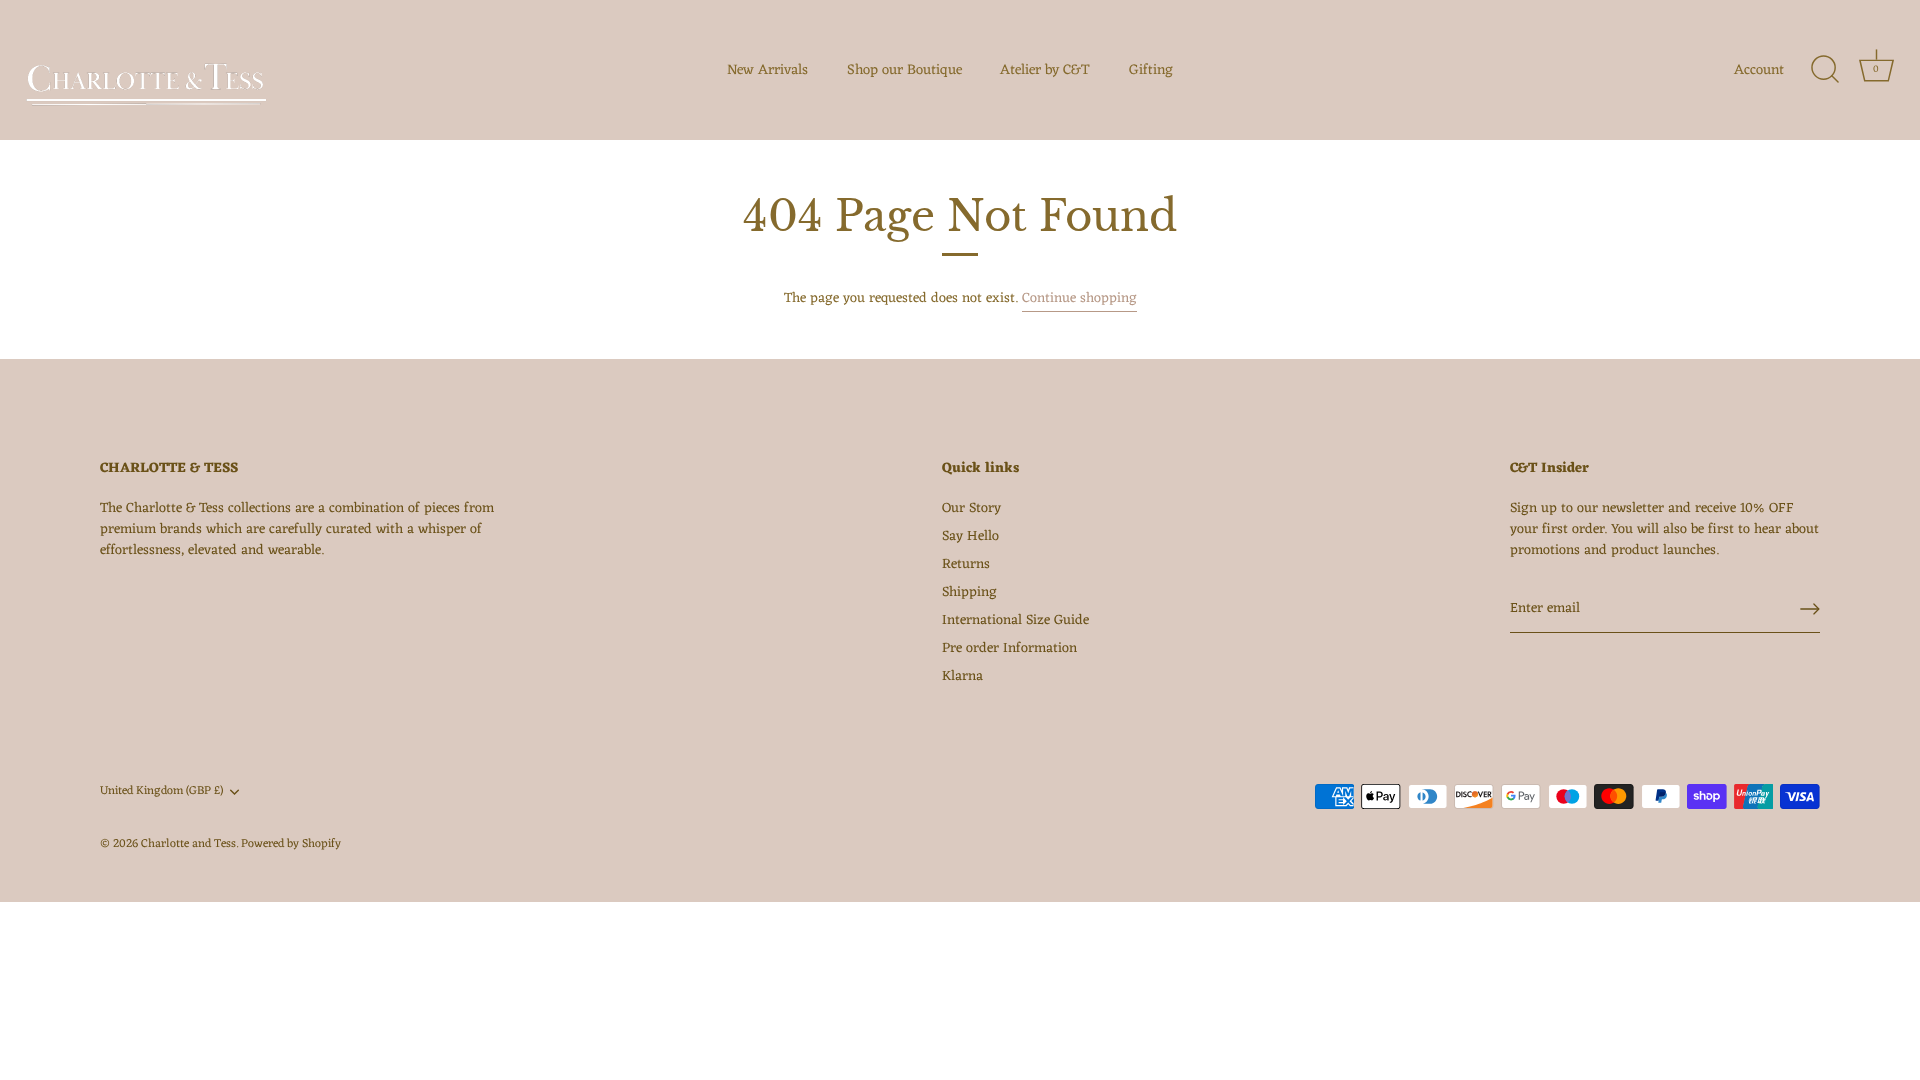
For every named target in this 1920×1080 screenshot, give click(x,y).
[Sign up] (1810, 609)
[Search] (1825, 70)
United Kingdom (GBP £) (161, 791)
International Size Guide (1015, 620)
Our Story (971, 508)
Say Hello (970, 536)
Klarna (962, 676)
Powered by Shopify (291, 844)
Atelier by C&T (1045, 70)
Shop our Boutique (904, 70)
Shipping (969, 592)
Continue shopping (1079, 298)
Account (1759, 70)
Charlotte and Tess (188, 844)
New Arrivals (767, 70)
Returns (966, 564)
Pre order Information (1009, 648)
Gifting (1151, 70)
